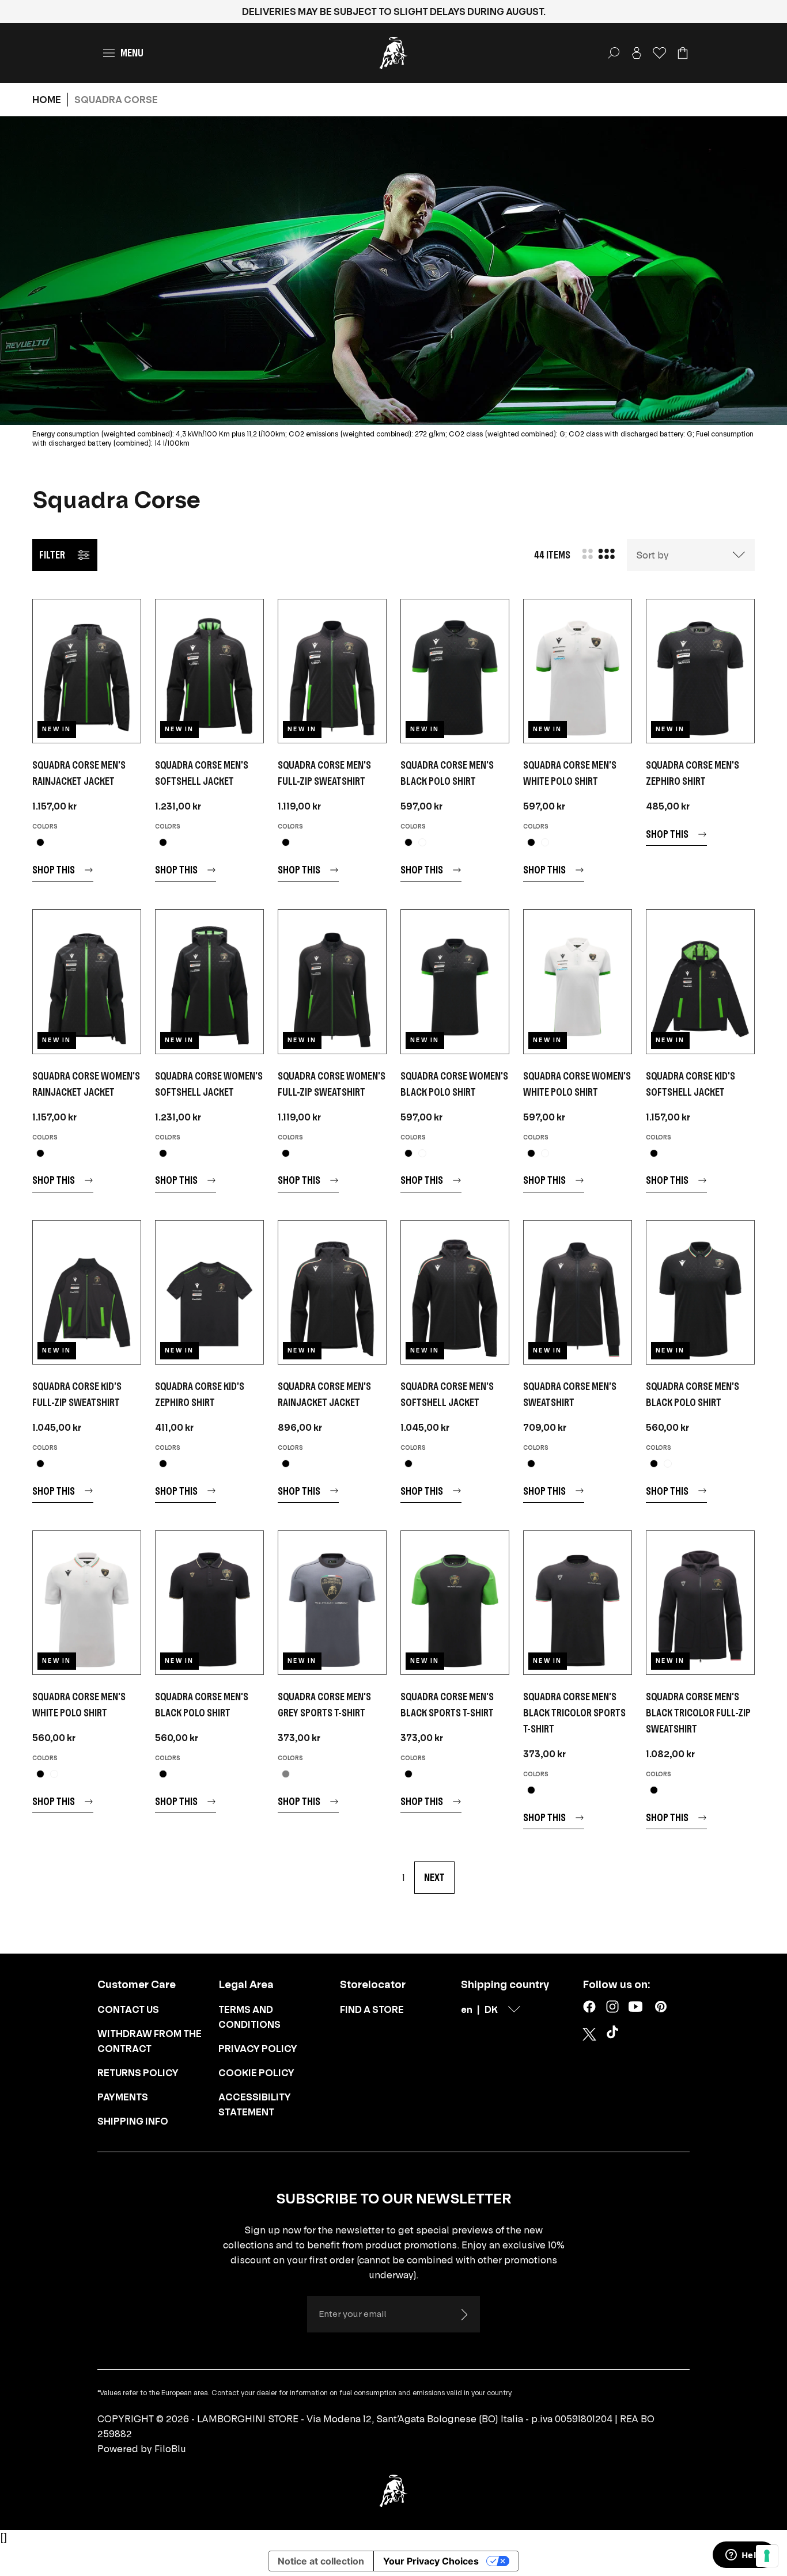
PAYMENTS (123, 2097)
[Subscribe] (464, 2315)
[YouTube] (635, 2007)
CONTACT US (128, 2009)
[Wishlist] (660, 53)
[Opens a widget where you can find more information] (744, 2556)
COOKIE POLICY (256, 2073)
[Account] (637, 53)
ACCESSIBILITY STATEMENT (255, 2104)
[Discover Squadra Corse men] (87, 671)
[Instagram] (612, 2007)
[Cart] (683, 53)
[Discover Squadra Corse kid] (700, 981)
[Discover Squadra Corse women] (87, 981)
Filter (52, 555)
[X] (589, 2034)
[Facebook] (589, 2007)
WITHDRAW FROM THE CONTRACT (150, 2041)
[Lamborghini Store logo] (393, 53)
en (467, 2009)
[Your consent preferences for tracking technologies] (767, 2556)
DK (491, 2009)
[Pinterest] (661, 2007)
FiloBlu (170, 2449)
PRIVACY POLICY (258, 2049)
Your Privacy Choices (431, 2561)
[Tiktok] (615, 2034)
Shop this (54, 870)
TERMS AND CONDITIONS (249, 2017)
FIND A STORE (372, 2009)
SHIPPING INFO (133, 2121)
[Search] (614, 53)
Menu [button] (132, 53)
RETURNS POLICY (138, 2073)
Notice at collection (321, 2561)
